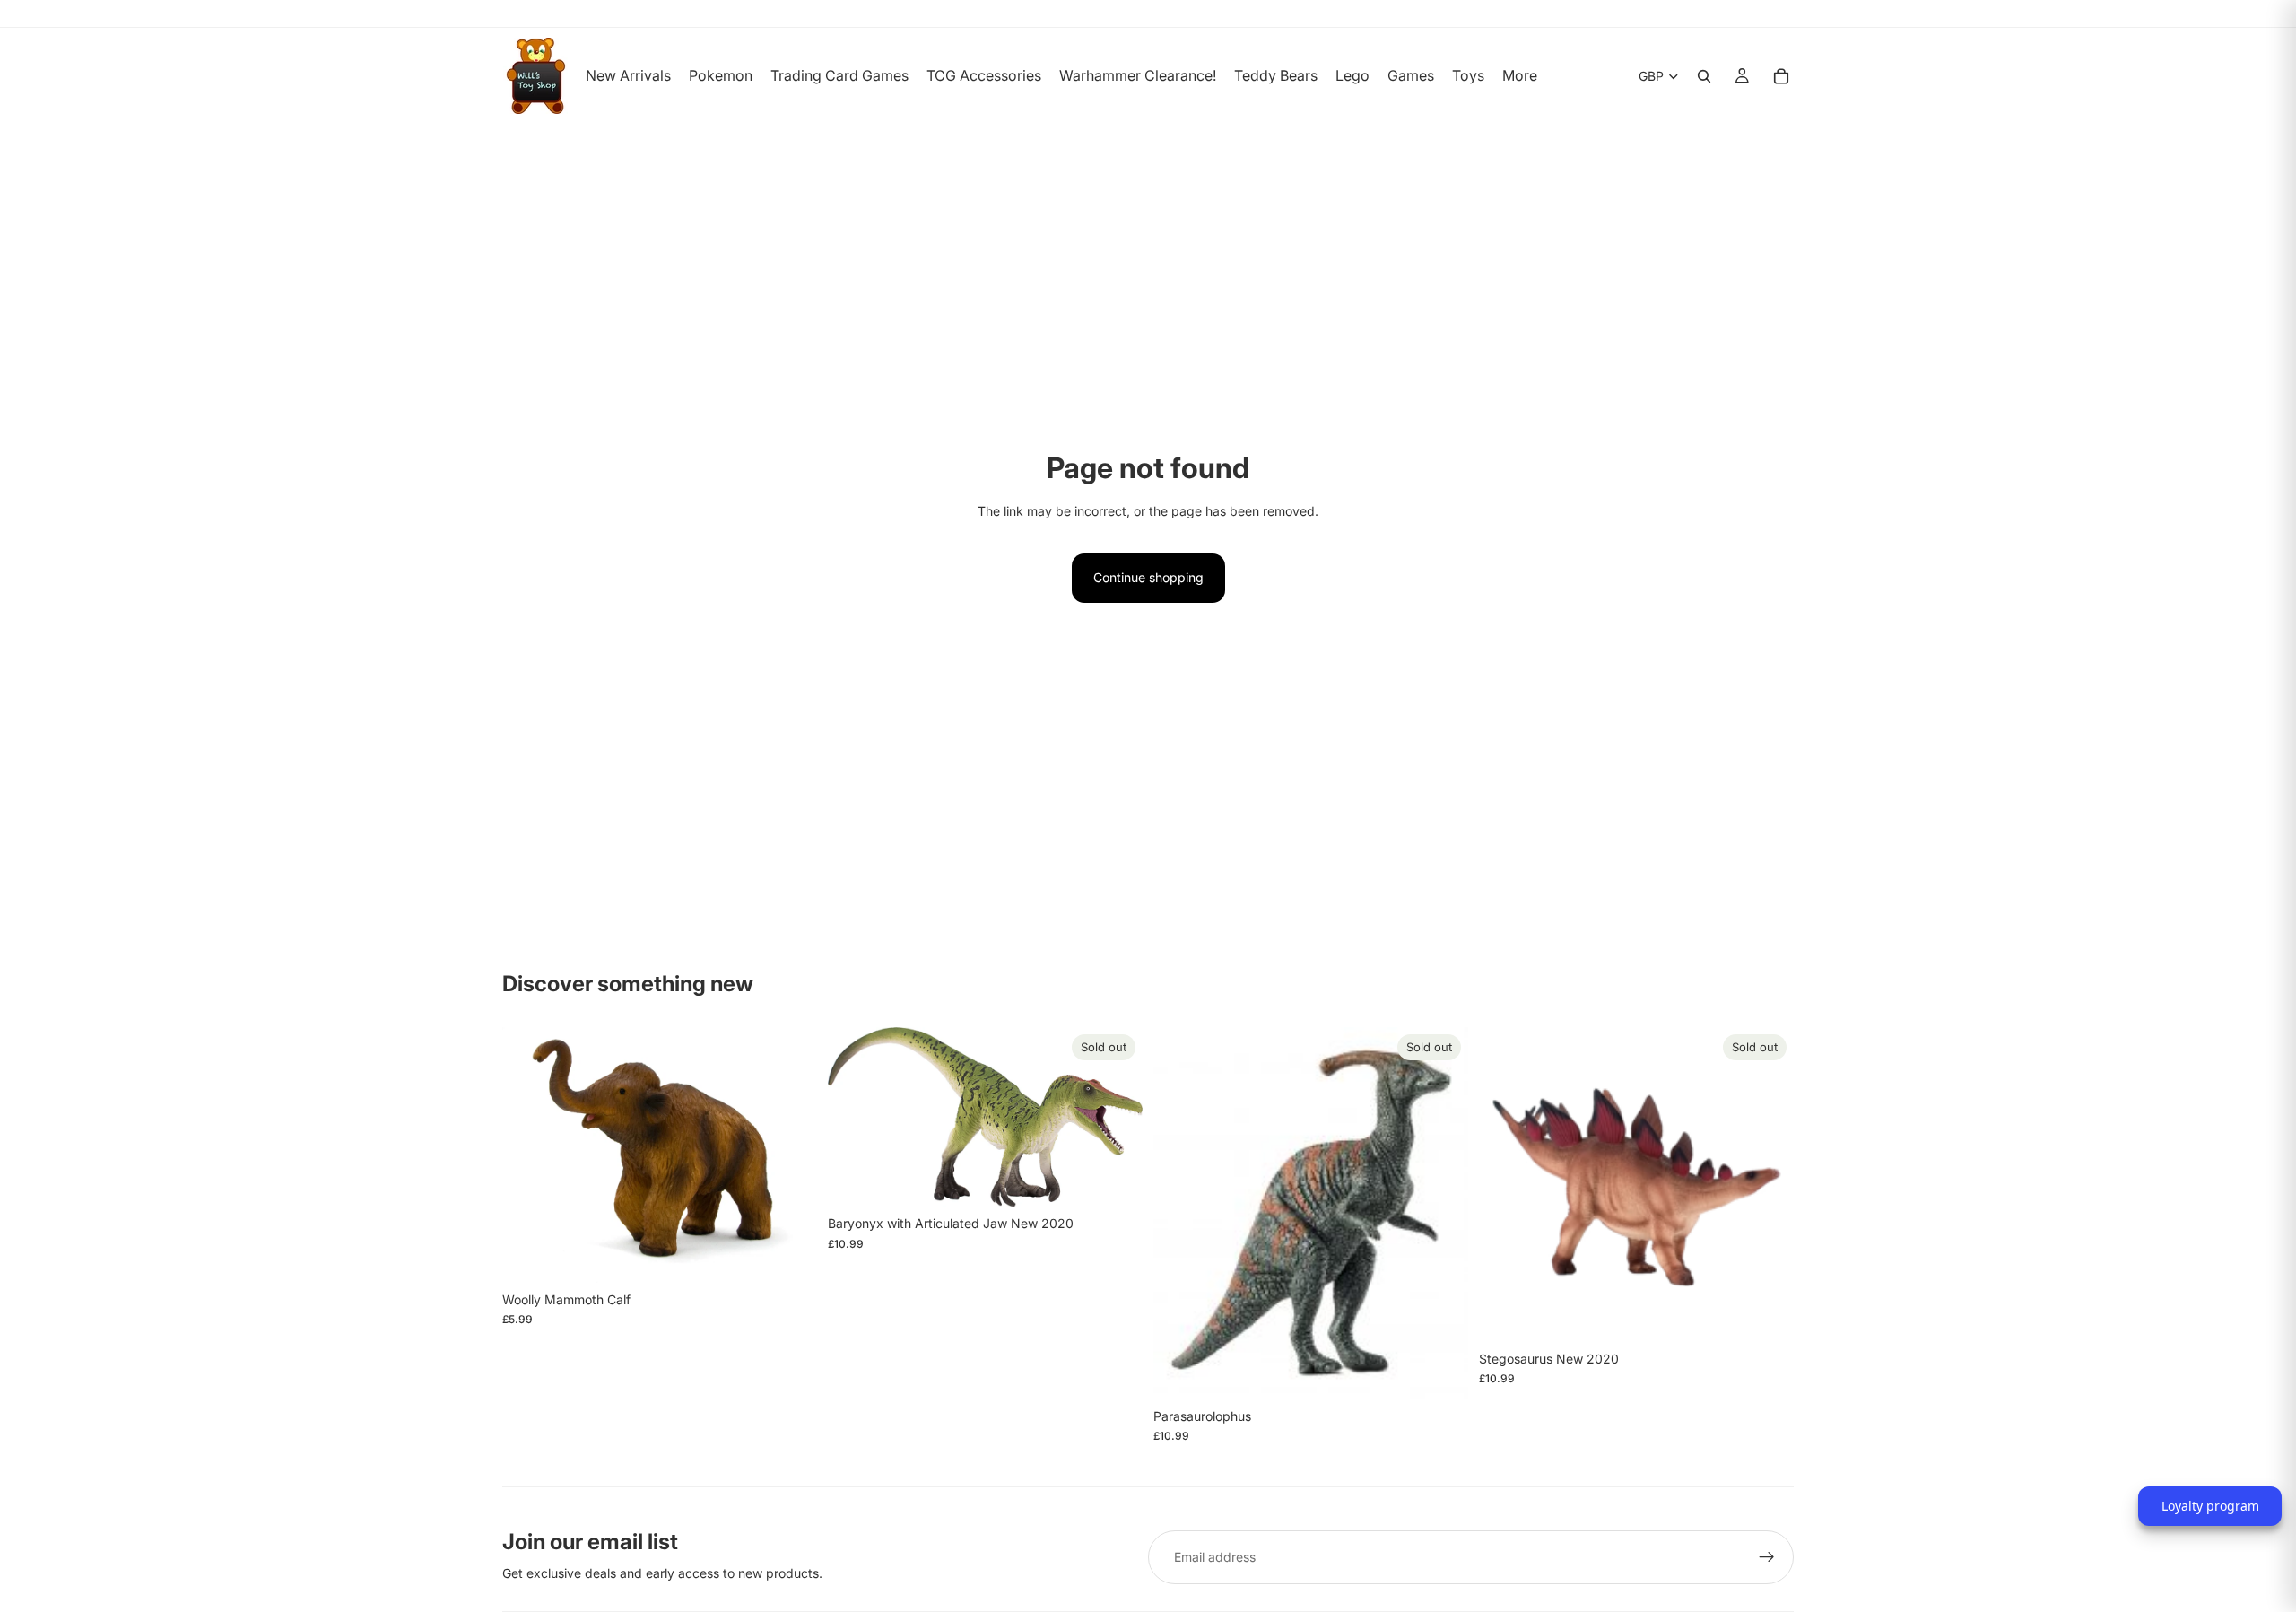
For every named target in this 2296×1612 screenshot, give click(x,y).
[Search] (1704, 76)
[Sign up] (1767, 1557)
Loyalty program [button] (2210, 1506)
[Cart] (1781, 76)
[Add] (789, 1255)
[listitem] (1520, 76)
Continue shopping (1148, 577)
